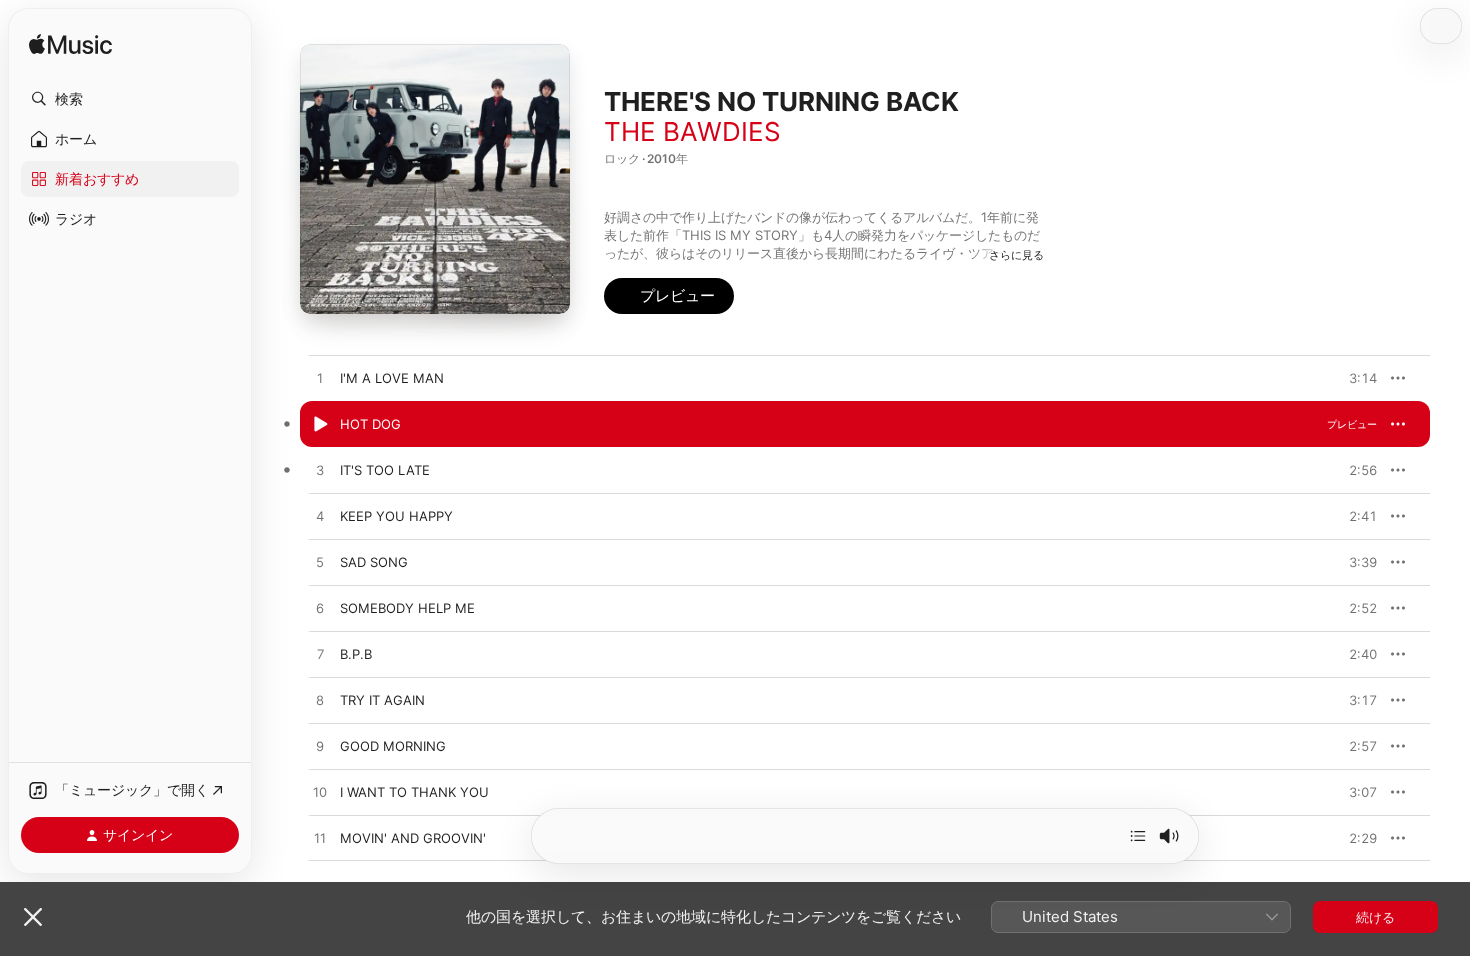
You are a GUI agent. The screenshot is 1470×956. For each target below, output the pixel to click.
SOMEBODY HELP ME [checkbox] (407, 608)
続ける (1375, 917)
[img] (70, 45)
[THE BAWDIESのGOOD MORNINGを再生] (320, 747)
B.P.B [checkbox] (356, 654)
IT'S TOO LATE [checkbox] (385, 470)
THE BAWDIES (692, 131)
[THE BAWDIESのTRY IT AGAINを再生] (320, 701)
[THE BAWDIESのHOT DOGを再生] (320, 425)
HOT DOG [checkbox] (370, 424)
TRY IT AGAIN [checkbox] (382, 700)
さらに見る (1016, 255)
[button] (130, 99)
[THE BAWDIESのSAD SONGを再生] (320, 563)
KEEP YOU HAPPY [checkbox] (396, 516)
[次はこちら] (1138, 836)
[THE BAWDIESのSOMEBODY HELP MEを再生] (320, 609)
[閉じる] (33, 917)
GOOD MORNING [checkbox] (393, 746)
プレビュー (1352, 378)
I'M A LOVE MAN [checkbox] (392, 378)
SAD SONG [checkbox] (374, 562)
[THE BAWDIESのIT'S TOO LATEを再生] (320, 471)
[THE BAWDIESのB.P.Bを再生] (320, 655)
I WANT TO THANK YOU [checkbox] (414, 792)
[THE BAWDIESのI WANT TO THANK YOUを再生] (320, 793)
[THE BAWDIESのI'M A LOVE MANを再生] (320, 379)
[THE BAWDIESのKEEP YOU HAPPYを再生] (320, 517)
